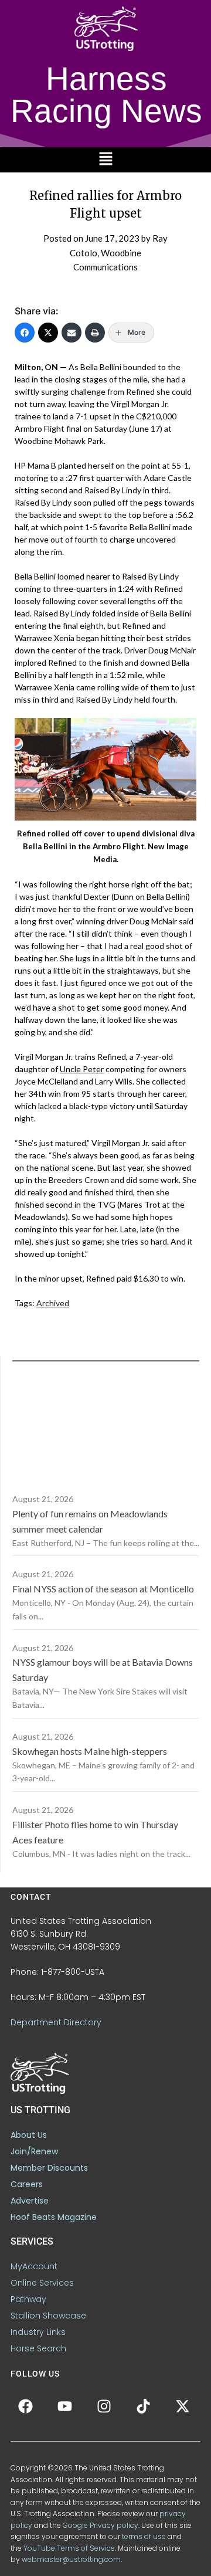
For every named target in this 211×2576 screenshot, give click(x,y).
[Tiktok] (143, 2406)
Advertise (30, 2201)
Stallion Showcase (48, 2316)
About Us (29, 2135)
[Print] (95, 333)
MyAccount (34, 2266)
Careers (27, 2184)
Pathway (28, 2299)
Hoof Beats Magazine (54, 2217)
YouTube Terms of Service (69, 2548)
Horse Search (38, 2348)
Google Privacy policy (101, 2525)
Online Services (42, 2283)
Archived (53, 1303)
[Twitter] (48, 333)
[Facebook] (25, 333)
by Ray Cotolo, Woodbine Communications (119, 252)
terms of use (144, 2536)
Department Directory (56, 2022)
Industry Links (38, 2332)
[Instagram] (104, 2406)
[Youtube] (64, 2406)
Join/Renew (34, 2151)
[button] (105, 160)
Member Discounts (49, 2168)
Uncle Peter (82, 1069)
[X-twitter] (182, 2406)
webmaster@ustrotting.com (71, 2559)
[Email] (72, 333)
